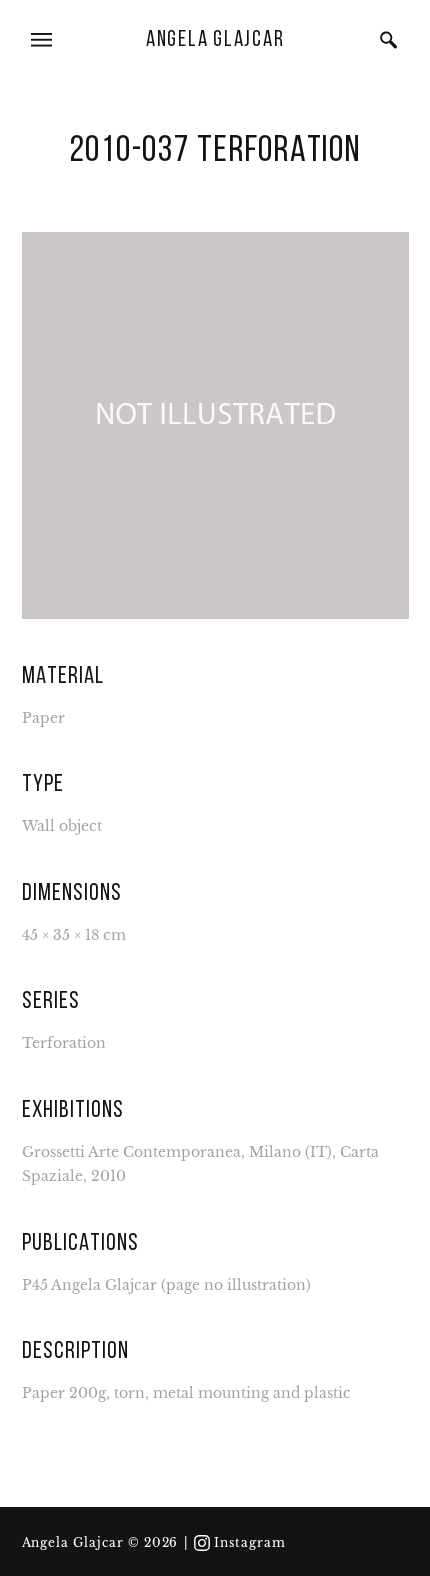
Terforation (64, 1043)
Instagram (250, 1543)
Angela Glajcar (215, 40)
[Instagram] (202, 1543)
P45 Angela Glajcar (89, 1285)
